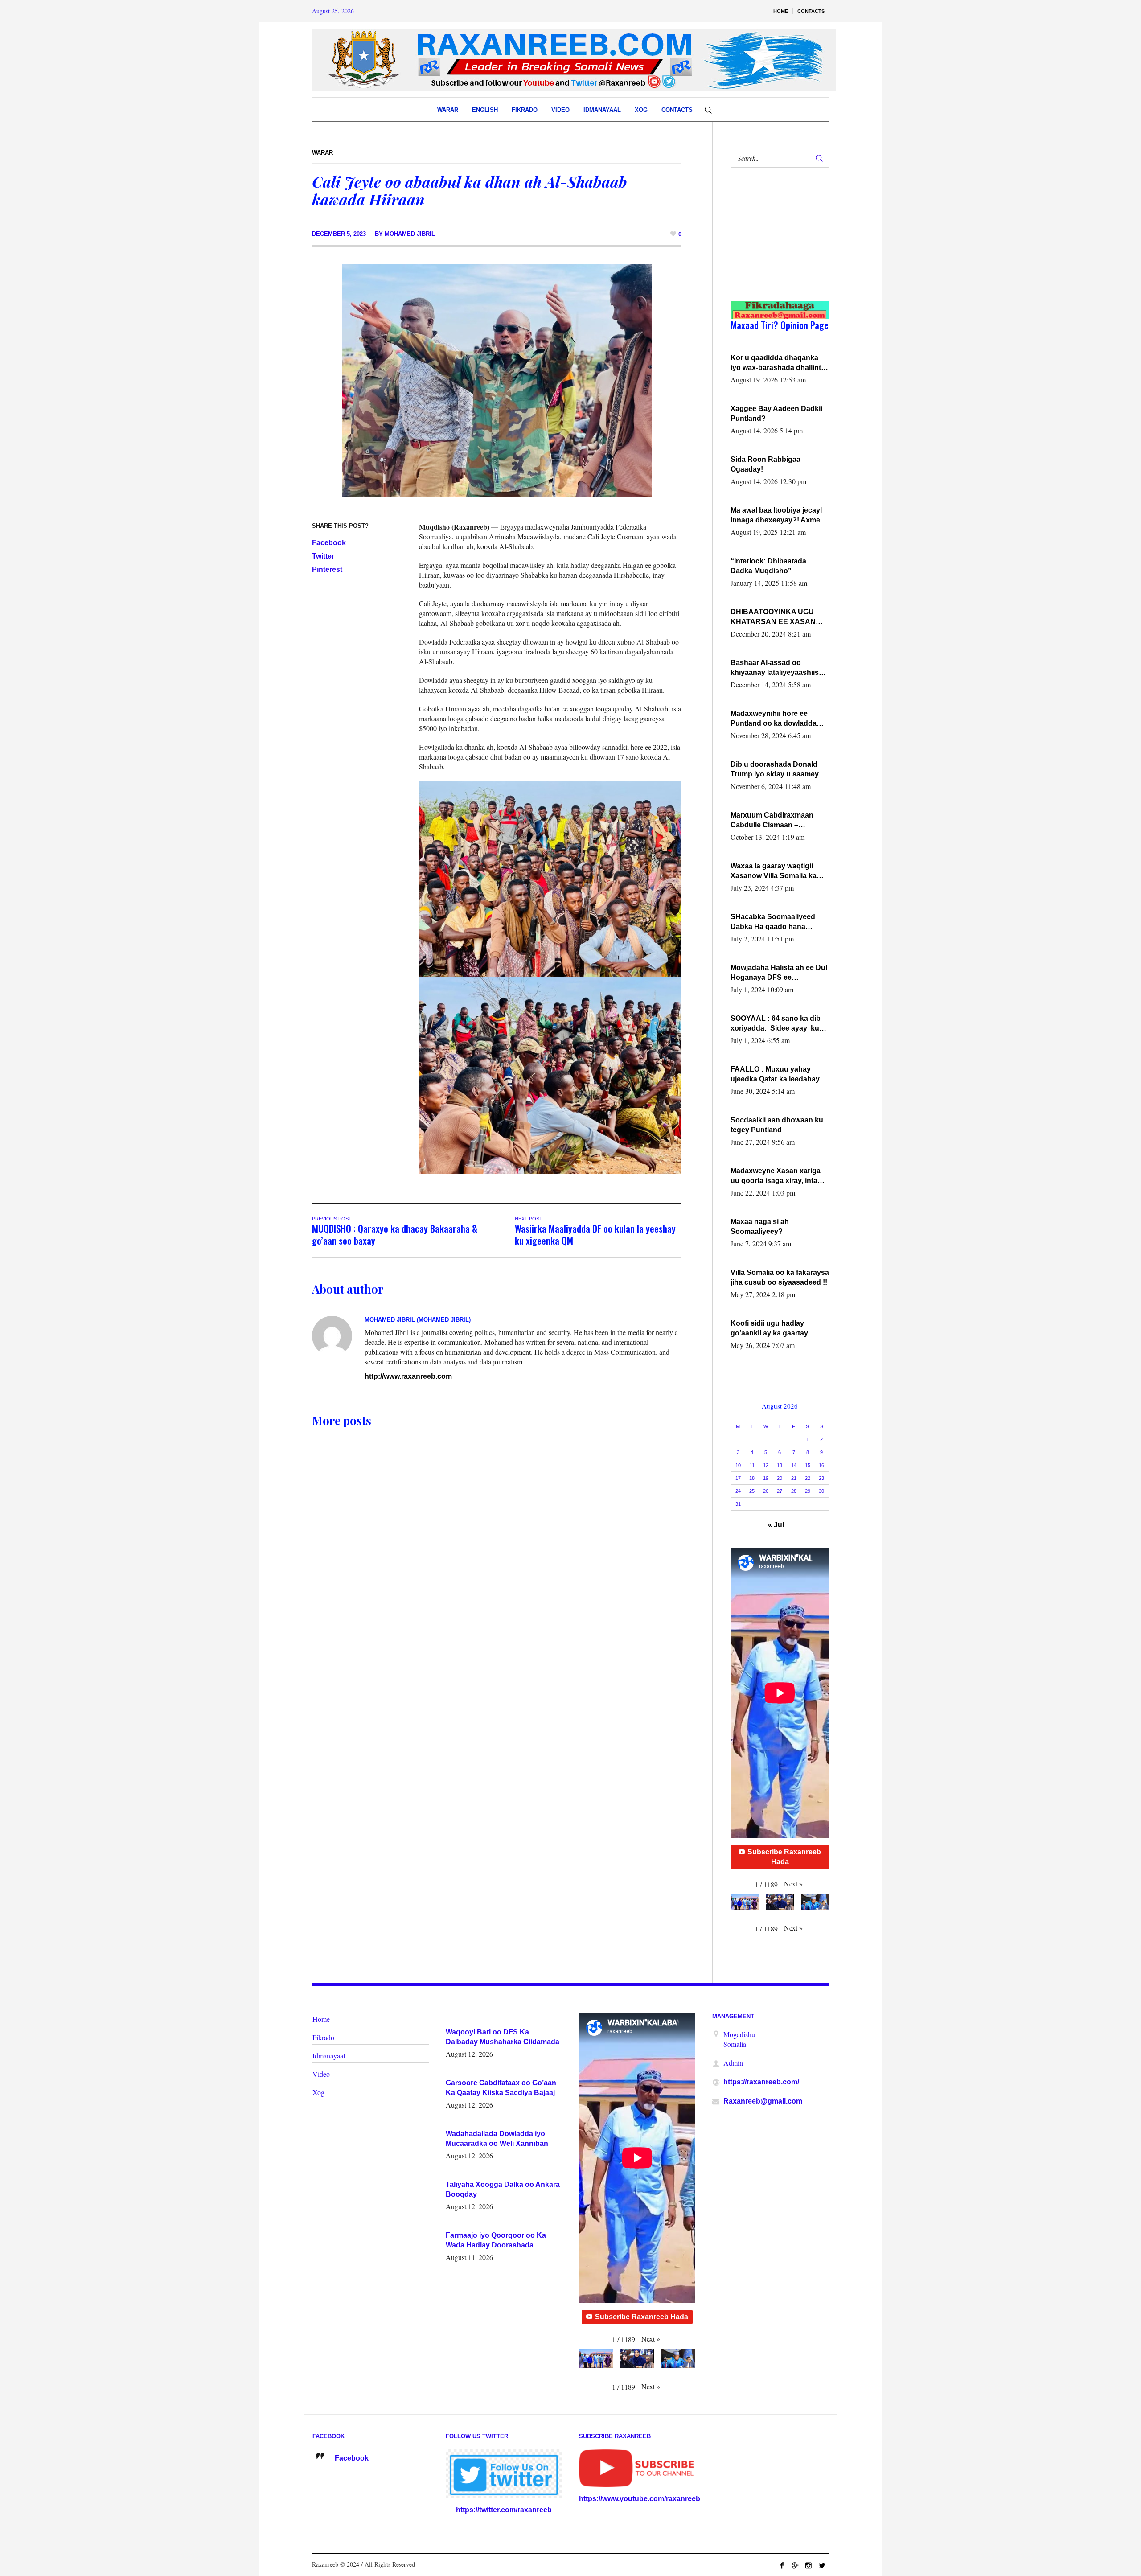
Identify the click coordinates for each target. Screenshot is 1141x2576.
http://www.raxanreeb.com (408, 1376)
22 (808, 1478)
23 (821, 1478)
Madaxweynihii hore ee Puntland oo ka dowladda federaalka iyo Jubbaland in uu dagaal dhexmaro (777, 719)
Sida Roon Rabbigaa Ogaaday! (765, 464)
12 (766, 1465)
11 (752, 1465)
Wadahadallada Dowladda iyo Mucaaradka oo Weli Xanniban (497, 2138)
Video (321, 2074)
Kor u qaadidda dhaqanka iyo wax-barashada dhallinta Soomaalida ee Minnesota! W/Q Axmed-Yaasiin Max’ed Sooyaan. (778, 363)
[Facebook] (782, 2565)
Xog (318, 2092)
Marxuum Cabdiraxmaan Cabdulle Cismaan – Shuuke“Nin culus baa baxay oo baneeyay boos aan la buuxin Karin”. (780, 821)
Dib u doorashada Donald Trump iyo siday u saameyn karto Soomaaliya (777, 770)
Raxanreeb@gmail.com (763, 2101)
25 (752, 1491)
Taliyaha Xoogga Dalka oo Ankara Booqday (503, 2189)
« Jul (776, 1525)
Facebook (329, 543)
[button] (793, 1884)
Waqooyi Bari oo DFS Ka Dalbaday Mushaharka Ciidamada (503, 2037)
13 (780, 1465)
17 (738, 1478)
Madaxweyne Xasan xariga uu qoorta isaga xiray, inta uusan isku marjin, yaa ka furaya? (776, 1176)
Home (321, 2019)
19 (766, 1478)
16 (821, 1465)
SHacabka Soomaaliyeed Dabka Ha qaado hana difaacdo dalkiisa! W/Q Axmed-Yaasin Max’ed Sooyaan (773, 922)
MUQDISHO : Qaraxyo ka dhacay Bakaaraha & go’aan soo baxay (395, 1234)
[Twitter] (822, 2565)
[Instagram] (809, 2565)
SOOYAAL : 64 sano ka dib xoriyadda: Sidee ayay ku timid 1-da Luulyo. (776, 1024)
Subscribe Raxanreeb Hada (784, 1857)
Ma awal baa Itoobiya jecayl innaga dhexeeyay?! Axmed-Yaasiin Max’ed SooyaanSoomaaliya (779, 516)
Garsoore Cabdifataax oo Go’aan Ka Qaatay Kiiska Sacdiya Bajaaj (501, 2088)
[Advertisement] (775, 243)
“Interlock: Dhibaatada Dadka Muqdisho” (768, 566)
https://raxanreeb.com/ (761, 2082)
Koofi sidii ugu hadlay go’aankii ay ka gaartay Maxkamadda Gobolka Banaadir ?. (769, 1329)
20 (780, 1478)
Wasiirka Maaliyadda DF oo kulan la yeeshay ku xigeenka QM (595, 1234)
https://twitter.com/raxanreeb (504, 2510)
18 (752, 1478)
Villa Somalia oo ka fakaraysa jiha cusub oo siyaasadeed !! (780, 1277)
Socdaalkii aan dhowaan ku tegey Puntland (777, 1125)
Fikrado (323, 2037)
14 (794, 1465)
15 (808, 1465)
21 (794, 1478)
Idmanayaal (329, 2056)
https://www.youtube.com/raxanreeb (640, 2499)
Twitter (323, 556)
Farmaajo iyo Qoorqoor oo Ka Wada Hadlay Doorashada (496, 2240)
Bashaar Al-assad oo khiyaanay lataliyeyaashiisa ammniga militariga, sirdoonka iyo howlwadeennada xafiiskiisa (778, 668)
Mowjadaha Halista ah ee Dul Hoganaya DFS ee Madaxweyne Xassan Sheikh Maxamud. (779, 973)
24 (738, 1491)
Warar (322, 153)
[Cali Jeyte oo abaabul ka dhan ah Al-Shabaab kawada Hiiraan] (497, 380)
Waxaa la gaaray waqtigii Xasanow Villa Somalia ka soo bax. (774, 871)
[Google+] (795, 2565)
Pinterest (327, 569)
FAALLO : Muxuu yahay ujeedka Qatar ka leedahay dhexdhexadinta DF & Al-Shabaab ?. (775, 1075)
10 (738, 1465)
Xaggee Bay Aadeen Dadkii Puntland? (776, 413)
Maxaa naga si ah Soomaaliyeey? (760, 1226)
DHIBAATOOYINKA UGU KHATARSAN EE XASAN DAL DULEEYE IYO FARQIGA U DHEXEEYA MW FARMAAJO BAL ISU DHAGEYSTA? (778, 617)
